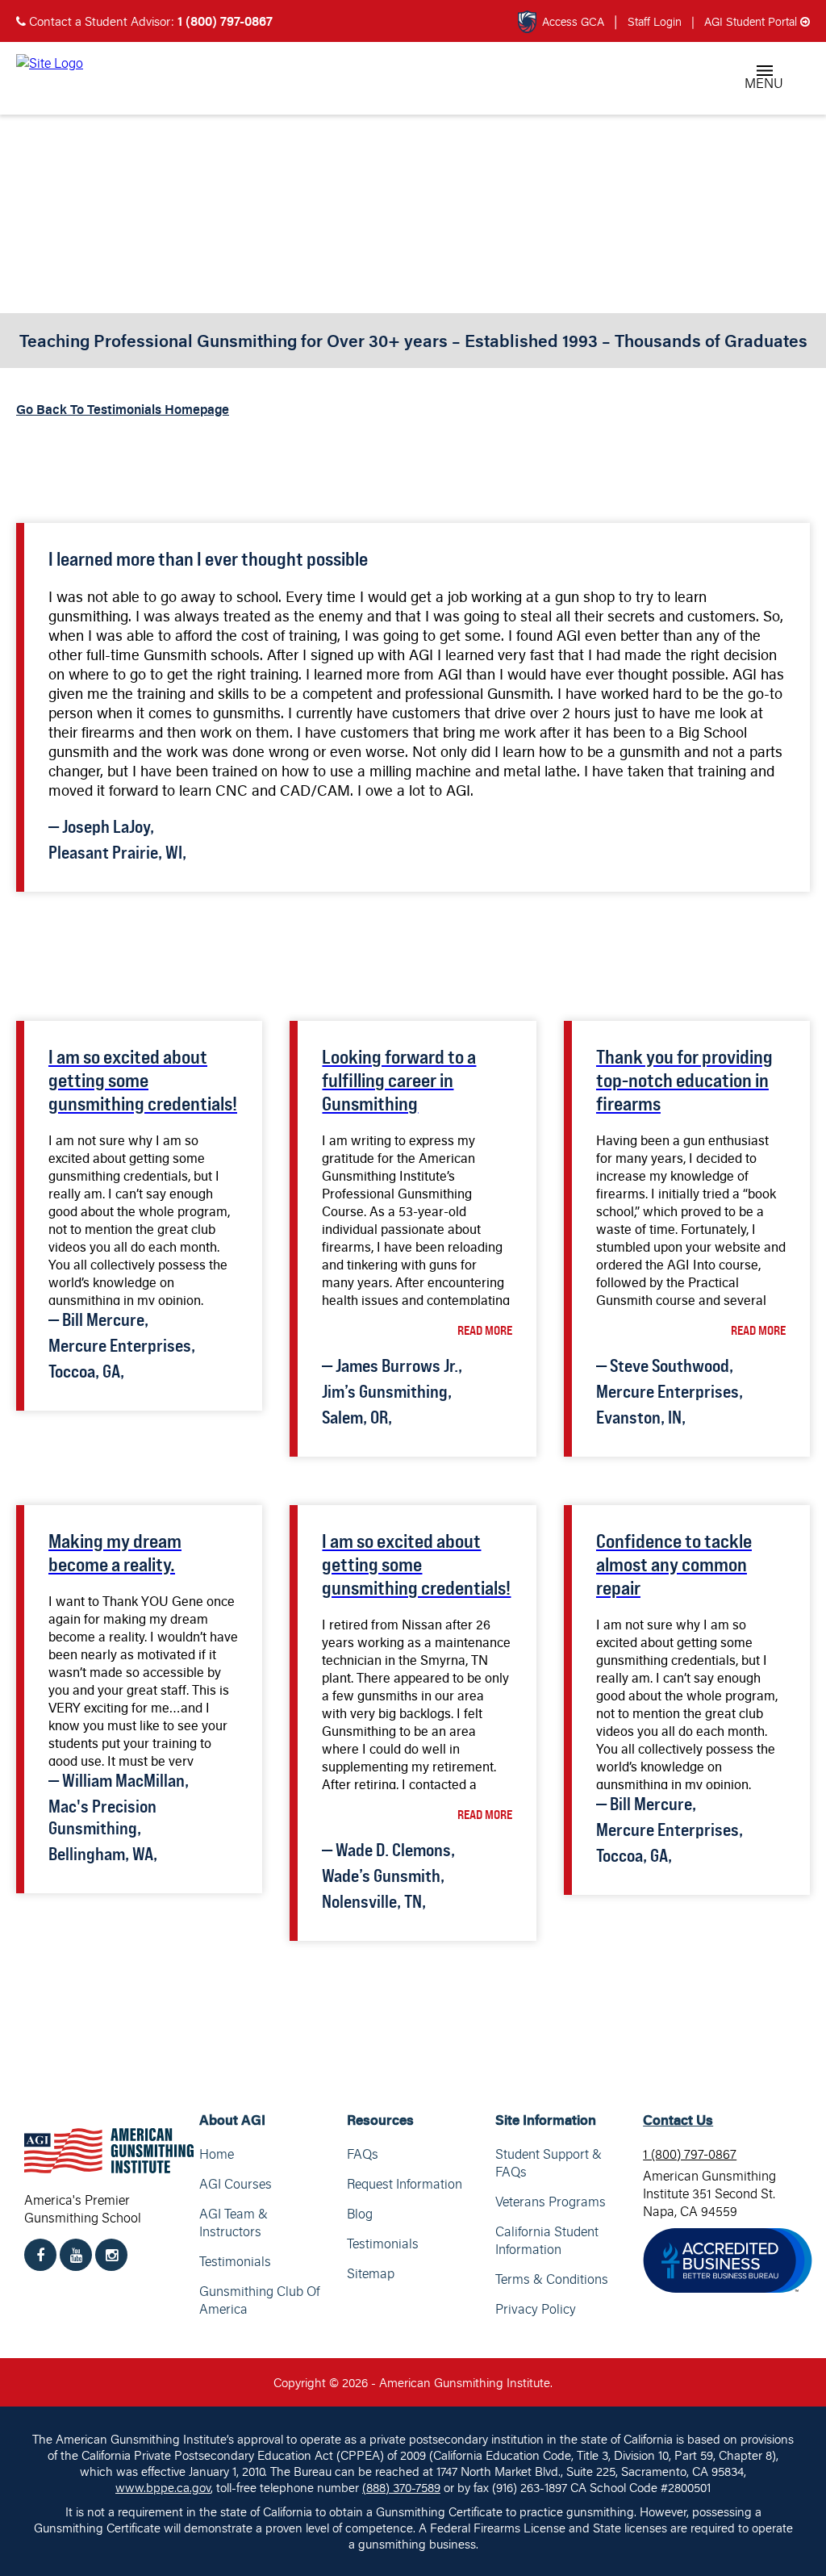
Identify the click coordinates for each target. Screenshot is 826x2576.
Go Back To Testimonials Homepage (123, 409)
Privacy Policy (536, 2309)
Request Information (405, 2184)
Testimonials (235, 2261)
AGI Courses (236, 2184)
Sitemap (371, 2273)
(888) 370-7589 (401, 2487)
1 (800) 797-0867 (690, 2154)
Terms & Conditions (552, 2279)
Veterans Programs (551, 2202)
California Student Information (547, 2240)
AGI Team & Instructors (234, 2223)
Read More (485, 1330)
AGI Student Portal (746, 21)
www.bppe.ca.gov (163, 2487)
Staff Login (656, 21)
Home (217, 2154)
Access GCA (573, 21)
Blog (360, 2214)
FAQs (363, 2154)
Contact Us (678, 2120)
